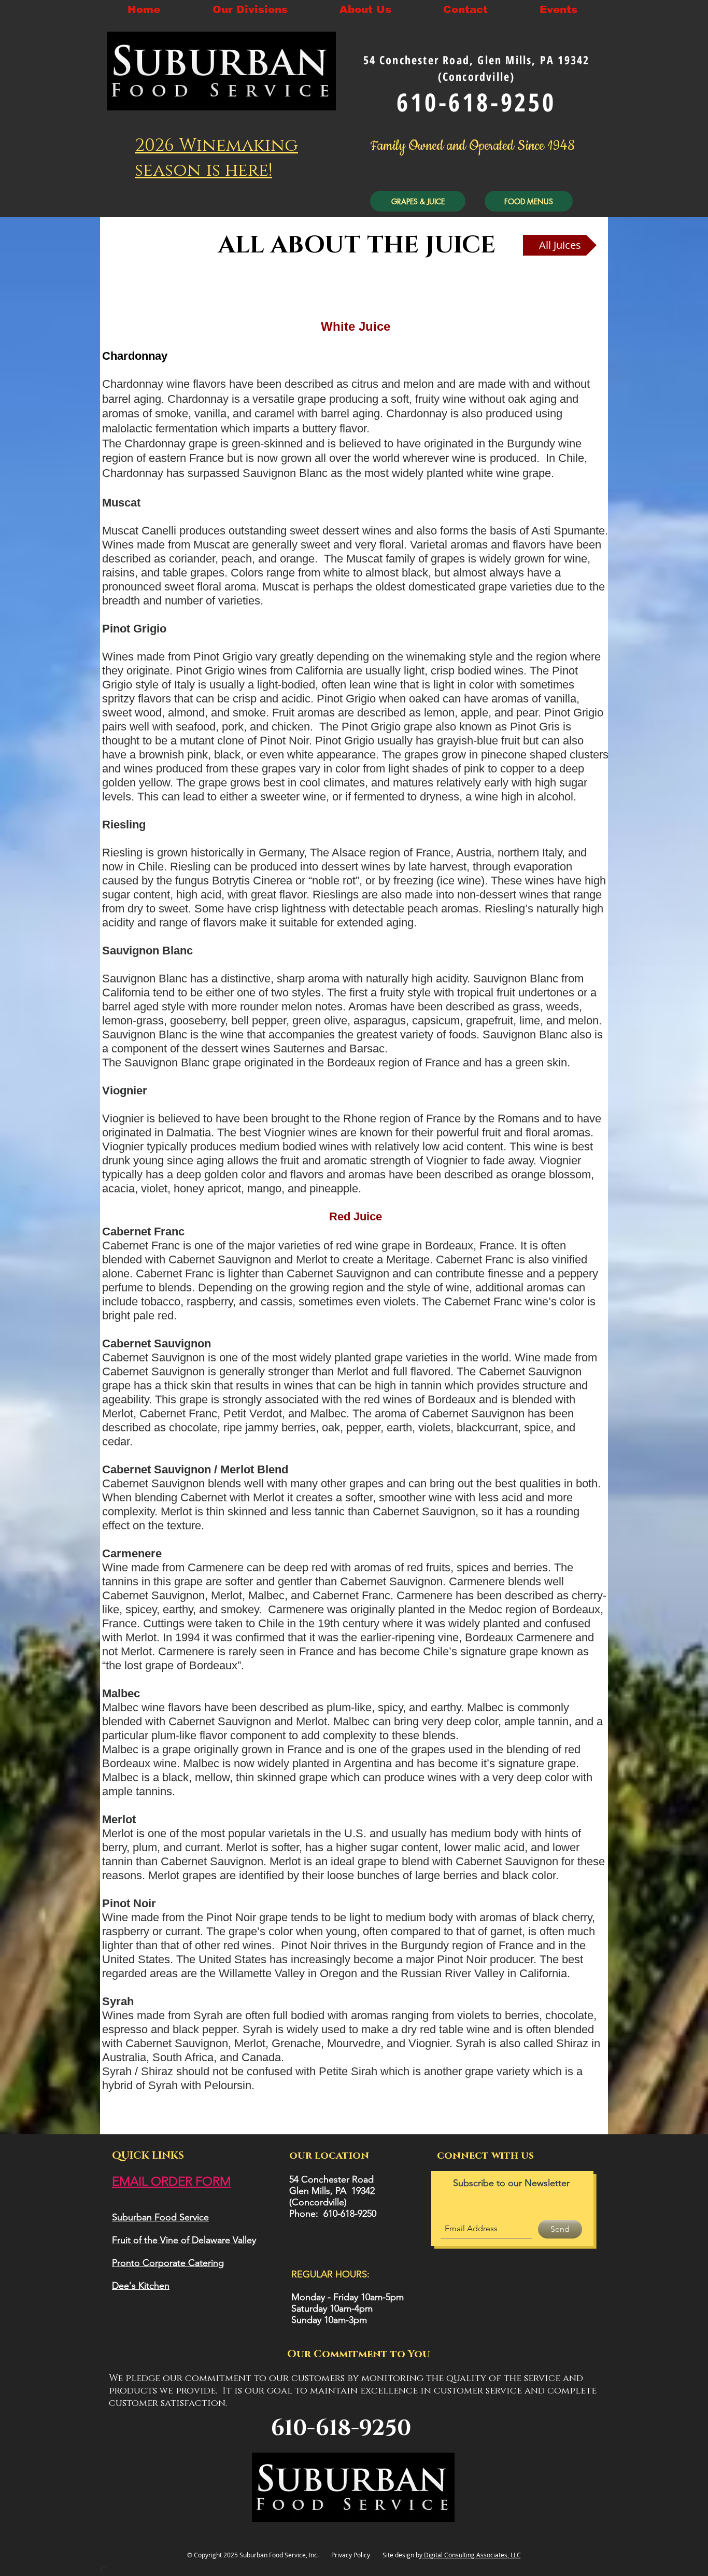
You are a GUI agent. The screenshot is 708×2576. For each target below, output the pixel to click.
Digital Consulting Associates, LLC (472, 2555)
